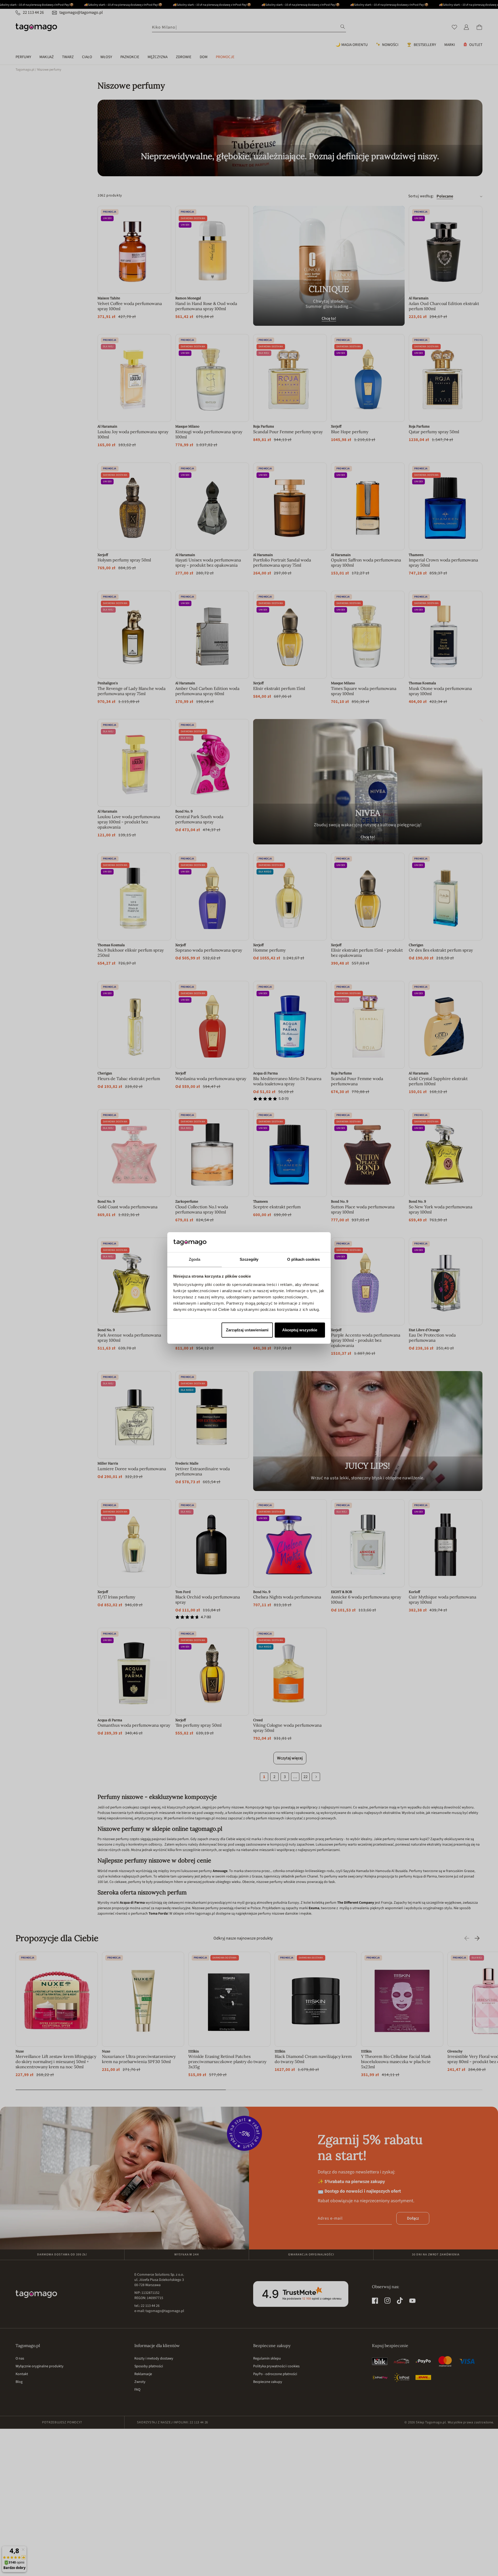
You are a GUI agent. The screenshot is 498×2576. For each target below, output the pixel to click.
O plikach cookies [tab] (303, 1259)
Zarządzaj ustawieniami (247, 1330)
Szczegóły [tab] (249, 1259)
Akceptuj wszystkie (300, 1330)
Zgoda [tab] (195, 1259)
